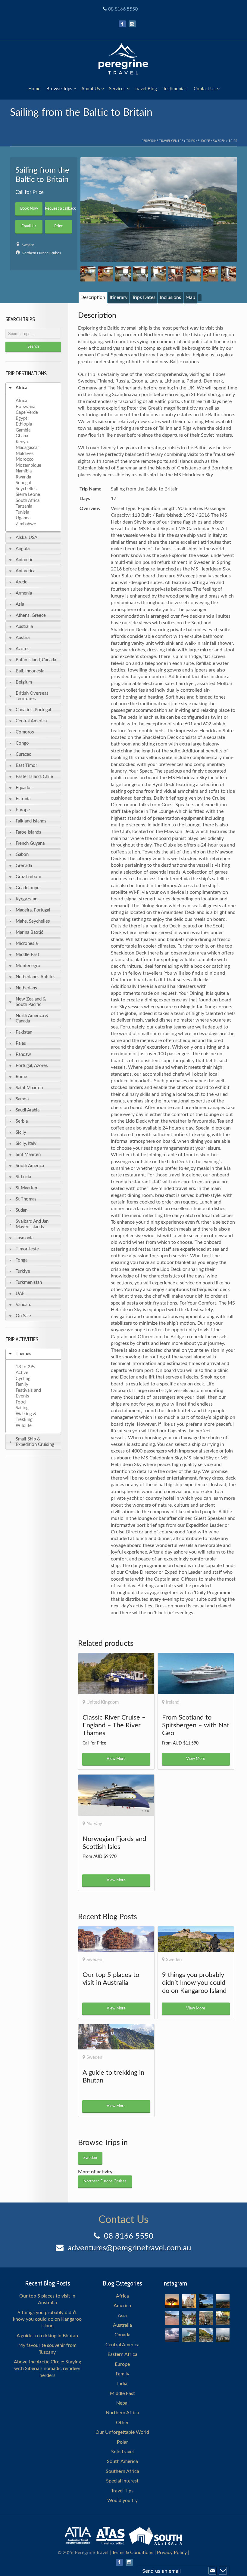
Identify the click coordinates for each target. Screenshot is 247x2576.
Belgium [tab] (24, 682)
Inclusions (170, 297)
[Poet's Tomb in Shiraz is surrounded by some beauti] (189, 2318)
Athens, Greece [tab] (31, 615)
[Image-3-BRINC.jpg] (123, 274)
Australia (122, 2325)
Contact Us (205, 89)
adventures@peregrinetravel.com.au (130, 2248)
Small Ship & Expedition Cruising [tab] (35, 1442)
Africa (122, 2296)
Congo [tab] (22, 743)
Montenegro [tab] (28, 966)
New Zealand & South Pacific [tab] (31, 1002)
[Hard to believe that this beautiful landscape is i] (206, 2335)
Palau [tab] (21, 1043)
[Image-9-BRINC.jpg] (228, 274)
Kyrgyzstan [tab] (27, 899)
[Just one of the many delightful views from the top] (223, 2301)
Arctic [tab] (21, 582)
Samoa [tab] (22, 1099)
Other (122, 2423)
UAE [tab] (20, 1294)
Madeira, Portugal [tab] (33, 910)
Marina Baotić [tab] (29, 932)
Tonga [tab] (22, 1260)
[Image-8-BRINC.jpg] (211, 274)
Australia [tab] (24, 627)
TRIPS (191, 141)
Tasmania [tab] (25, 1238)
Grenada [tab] (24, 866)
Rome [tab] (21, 1077)
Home (34, 89)
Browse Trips (59, 89)
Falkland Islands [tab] (31, 821)
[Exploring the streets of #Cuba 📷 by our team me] (223, 2318)
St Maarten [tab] (26, 1188)
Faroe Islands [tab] (28, 832)
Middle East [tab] (27, 955)
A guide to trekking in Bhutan (47, 2336)
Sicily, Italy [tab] (26, 1144)
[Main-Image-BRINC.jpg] (159, 209)
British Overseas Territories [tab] (32, 696)
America (122, 2306)
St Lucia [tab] (23, 1177)
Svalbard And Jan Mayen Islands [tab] (32, 1224)
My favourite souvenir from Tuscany (47, 2349)
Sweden (219, 141)
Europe (204, 141)
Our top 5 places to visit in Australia (47, 2299)
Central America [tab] (31, 721)
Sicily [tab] (21, 1132)
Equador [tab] (24, 788)
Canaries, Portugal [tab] (33, 710)
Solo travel (122, 2452)
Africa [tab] (21, 388)
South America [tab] (30, 1166)
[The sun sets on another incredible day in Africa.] (172, 2301)
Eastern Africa (122, 2354)
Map (190, 297)
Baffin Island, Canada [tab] (36, 660)
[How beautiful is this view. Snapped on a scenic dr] (206, 2318)
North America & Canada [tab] (32, 1018)
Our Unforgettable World (122, 2432)
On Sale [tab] (23, 1316)
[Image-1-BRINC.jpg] (88, 274)
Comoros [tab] (25, 732)
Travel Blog (146, 89)
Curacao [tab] (24, 754)
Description (93, 297)
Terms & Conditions (133, 2553)
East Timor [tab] (26, 765)
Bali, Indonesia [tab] (30, 671)
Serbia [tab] (22, 1121)
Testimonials (175, 89)
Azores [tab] (23, 649)
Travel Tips (122, 2491)
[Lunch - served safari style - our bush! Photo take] (206, 2301)
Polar (122, 2442)
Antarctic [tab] (24, 560)
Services (117, 89)
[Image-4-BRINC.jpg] (141, 274)
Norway (94, 1824)
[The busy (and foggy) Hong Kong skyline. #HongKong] (223, 2335)
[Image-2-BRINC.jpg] (105, 274)
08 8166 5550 (123, 9)
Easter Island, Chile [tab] (34, 777)
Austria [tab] (23, 638)
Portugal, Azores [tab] (32, 1066)
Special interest (122, 2481)
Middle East (122, 2393)
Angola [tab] (23, 549)
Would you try (122, 2501)
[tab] (93, 297)
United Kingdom (103, 1702)
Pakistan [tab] (24, 1032)
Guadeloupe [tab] (28, 888)
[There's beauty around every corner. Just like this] (189, 2301)
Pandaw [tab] (23, 1054)
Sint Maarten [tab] (28, 1155)
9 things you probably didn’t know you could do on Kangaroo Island (47, 2319)
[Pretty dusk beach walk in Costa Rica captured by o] (172, 2335)
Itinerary (119, 297)
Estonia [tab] (23, 799)
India (122, 2384)
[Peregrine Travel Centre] (123, 58)
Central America (122, 2345)
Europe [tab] (23, 810)
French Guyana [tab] (30, 843)
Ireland (173, 1702)
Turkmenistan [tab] (29, 1282)
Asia (122, 2316)
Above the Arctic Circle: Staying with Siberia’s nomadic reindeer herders (47, 2369)
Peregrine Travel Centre (163, 141)
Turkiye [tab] (23, 1271)
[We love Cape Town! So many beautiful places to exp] (189, 2335)
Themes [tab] (23, 1354)
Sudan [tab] (22, 1210)
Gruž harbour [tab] (28, 877)
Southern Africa (122, 2471)
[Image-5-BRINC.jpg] (158, 274)
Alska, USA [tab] (27, 538)
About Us (91, 89)
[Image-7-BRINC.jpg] (193, 274)
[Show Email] (212, 2571)
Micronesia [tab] (27, 944)
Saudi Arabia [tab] (28, 1110)
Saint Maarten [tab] (29, 1088)
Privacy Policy (172, 2553)
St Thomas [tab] (26, 1199)
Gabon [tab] (22, 855)
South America (122, 2461)
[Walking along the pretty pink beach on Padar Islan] (172, 2318)
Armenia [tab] (24, 593)
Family (122, 2374)
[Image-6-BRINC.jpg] (176, 274)
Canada (122, 2335)
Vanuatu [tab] (23, 1305)
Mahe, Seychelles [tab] (33, 921)
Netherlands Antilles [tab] (36, 977)
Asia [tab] (20, 604)
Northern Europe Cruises (41, 253)
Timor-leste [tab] (27, 1249)
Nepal (122, 2403)
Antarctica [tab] (25, 571)
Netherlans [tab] (26, 988)
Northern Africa (122, 2413)
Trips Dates (144, 297)
